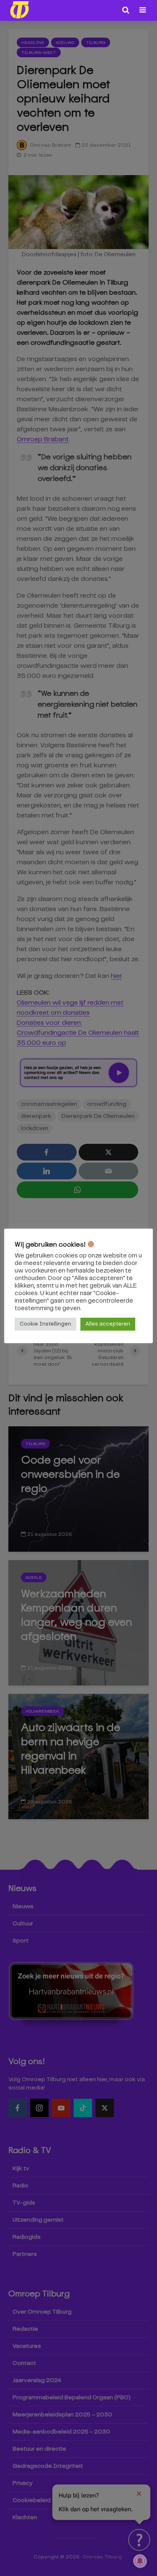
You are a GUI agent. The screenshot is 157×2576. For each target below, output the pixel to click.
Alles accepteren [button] (108, 1324)
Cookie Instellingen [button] (45, 1324)
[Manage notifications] (140, 2561)
